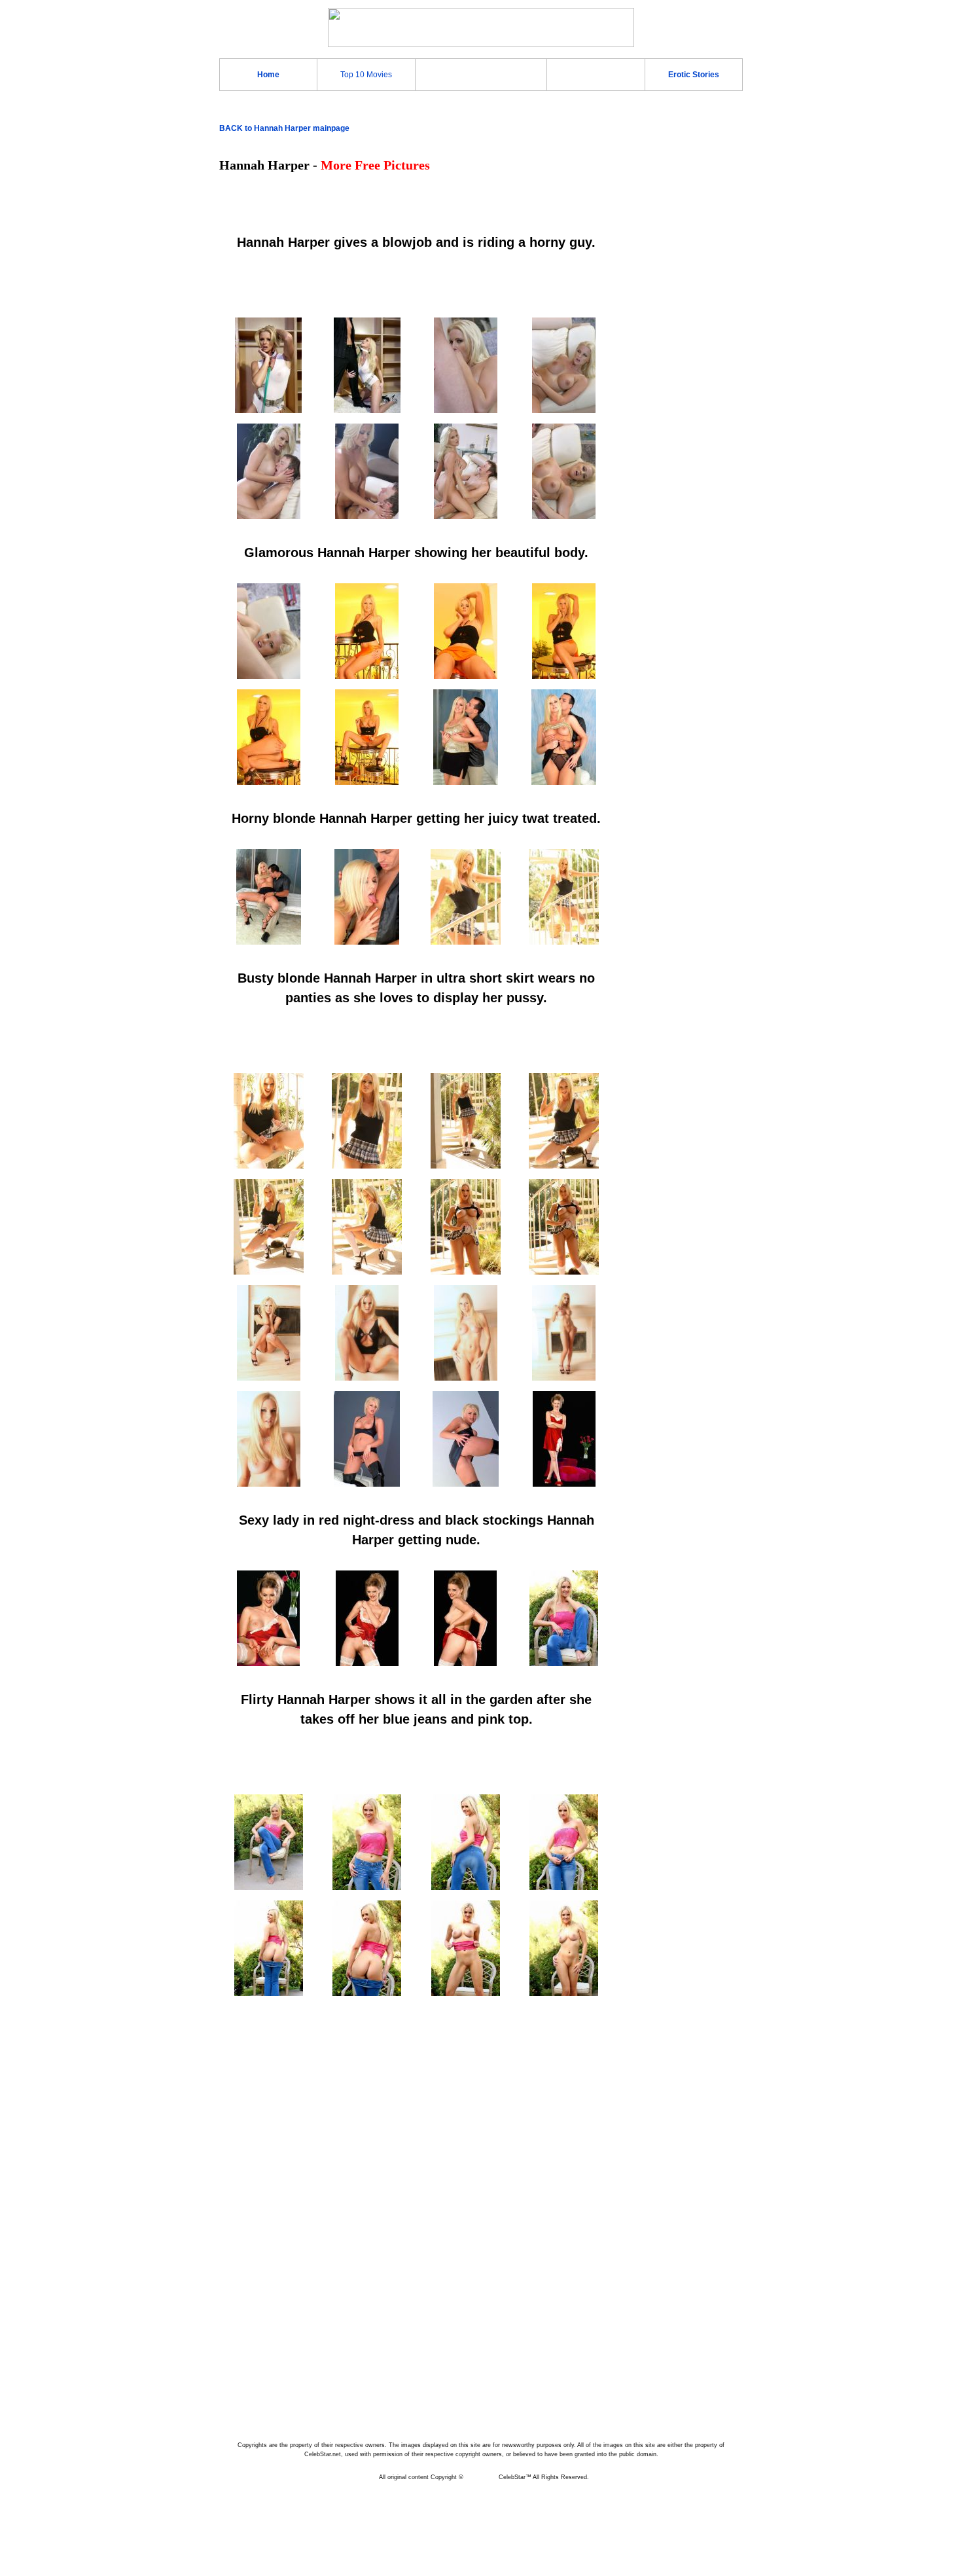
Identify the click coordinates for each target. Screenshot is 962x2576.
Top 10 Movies (366, 75)
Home (268, 75)
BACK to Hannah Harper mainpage (284, 128)
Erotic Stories (694, 75)
